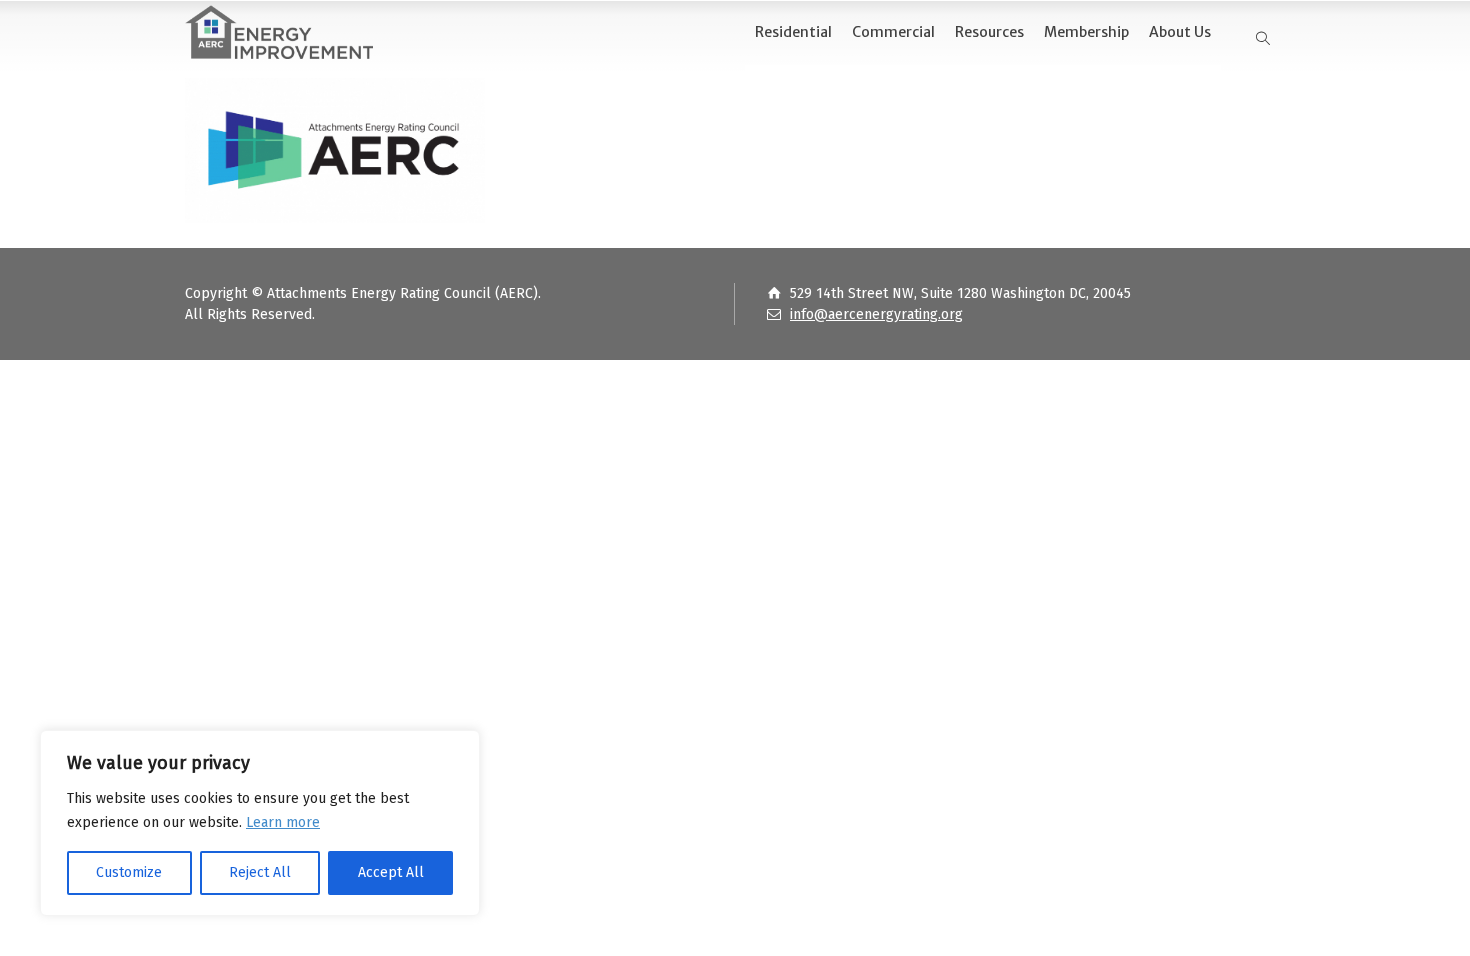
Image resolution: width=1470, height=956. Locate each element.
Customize (129, 872)
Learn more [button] (283, 822)
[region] (260, 823)
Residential (793, 32)
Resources (989, 32)
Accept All (391, 872)
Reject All (260, 872)
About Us (1180, 32)
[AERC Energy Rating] (279, 32)
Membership (1086, 32)
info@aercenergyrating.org (876, 314)
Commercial (893, 32)
